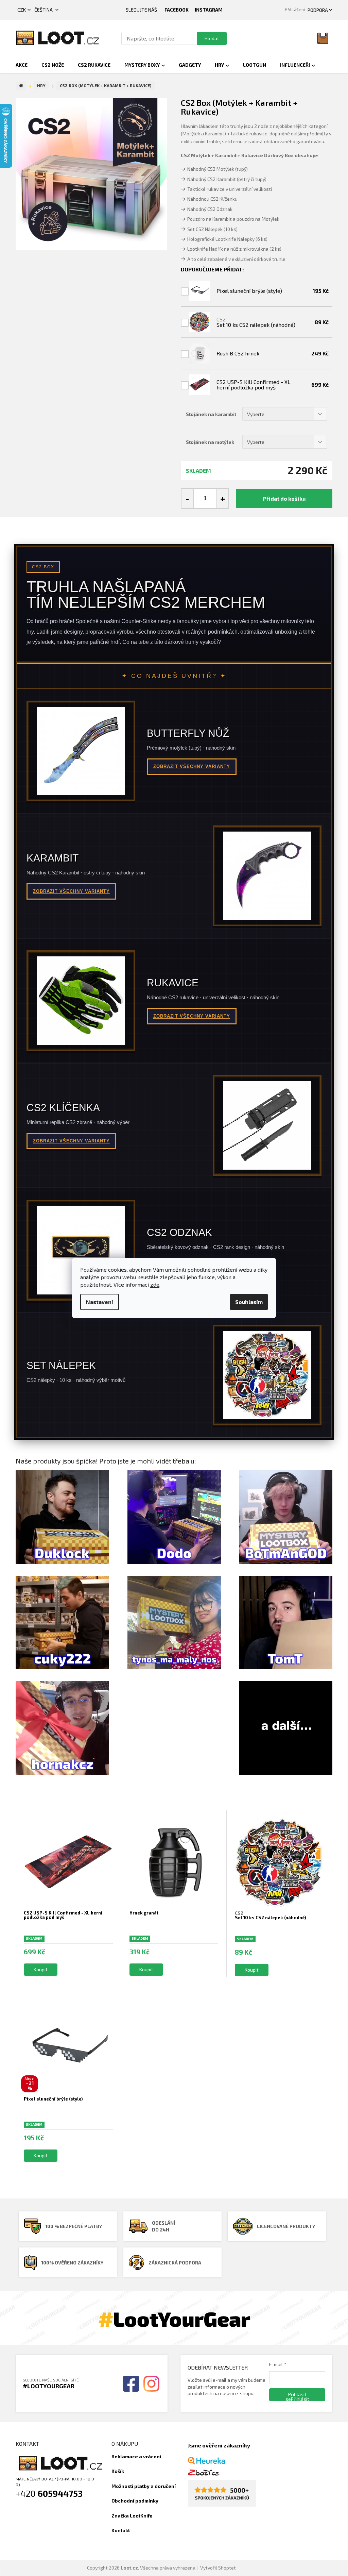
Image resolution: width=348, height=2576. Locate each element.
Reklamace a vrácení (136, 2456)
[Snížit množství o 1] (188, 498)
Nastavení (100, 1302)
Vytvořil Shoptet (218, 2568)
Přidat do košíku (284, 498)
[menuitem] (22, 65)
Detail (41, 1970)
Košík (118, 2471)
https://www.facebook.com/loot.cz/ (177, 10)
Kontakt (121, 2530)
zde (155, 1284)
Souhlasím (249, 1302)
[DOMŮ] (21, 86)
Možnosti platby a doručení (144, 2486)
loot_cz (209, 10)
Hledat (212, 38)
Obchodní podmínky (135, 2501)
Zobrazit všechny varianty (192, 766)
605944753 (60, 2493)
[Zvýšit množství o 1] (222, 498)
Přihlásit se (296, 2396)
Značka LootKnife (132, 2516)
